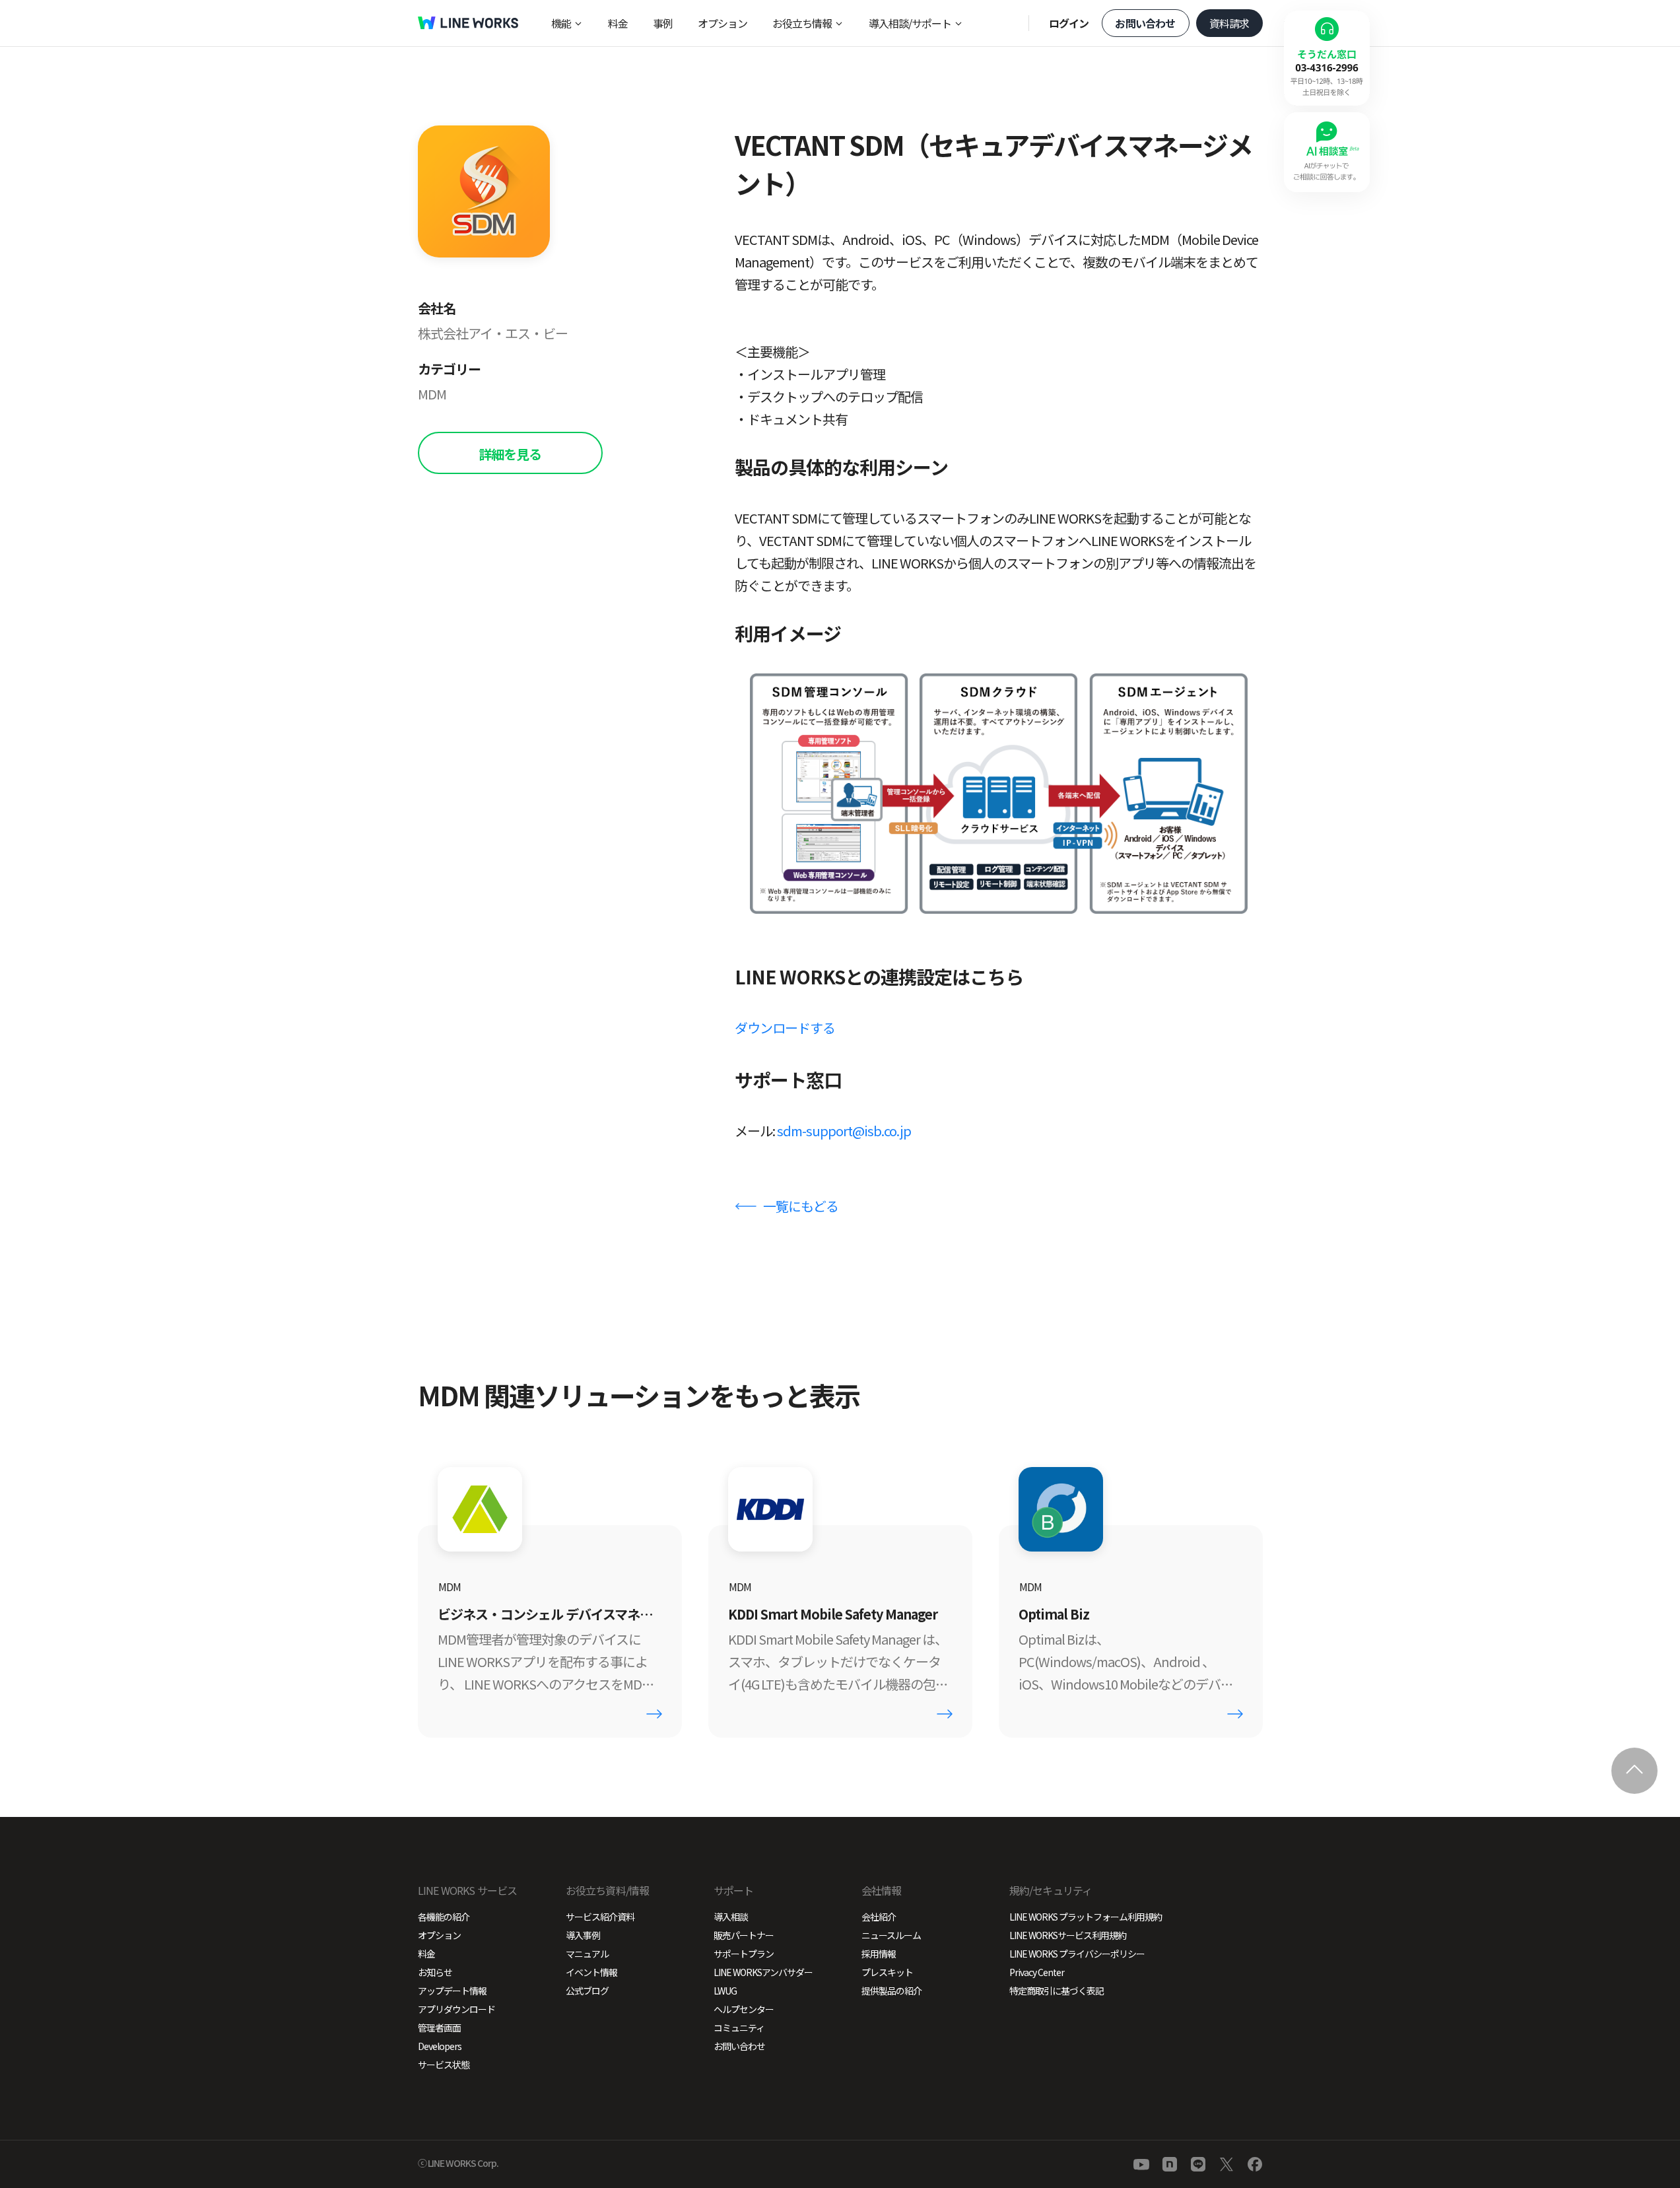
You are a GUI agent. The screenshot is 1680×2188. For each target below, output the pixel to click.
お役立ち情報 (802, 23)
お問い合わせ (1145, 23)
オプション (722, 23)
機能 (561, 23)
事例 (663, 23)
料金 (618, 23)
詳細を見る (510, 454)
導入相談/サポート (910, 23)
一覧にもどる (801, 1206)
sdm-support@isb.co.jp (844, 1131)
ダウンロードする (785, 1028)
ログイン (1069, 23)
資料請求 (1229, 23)
